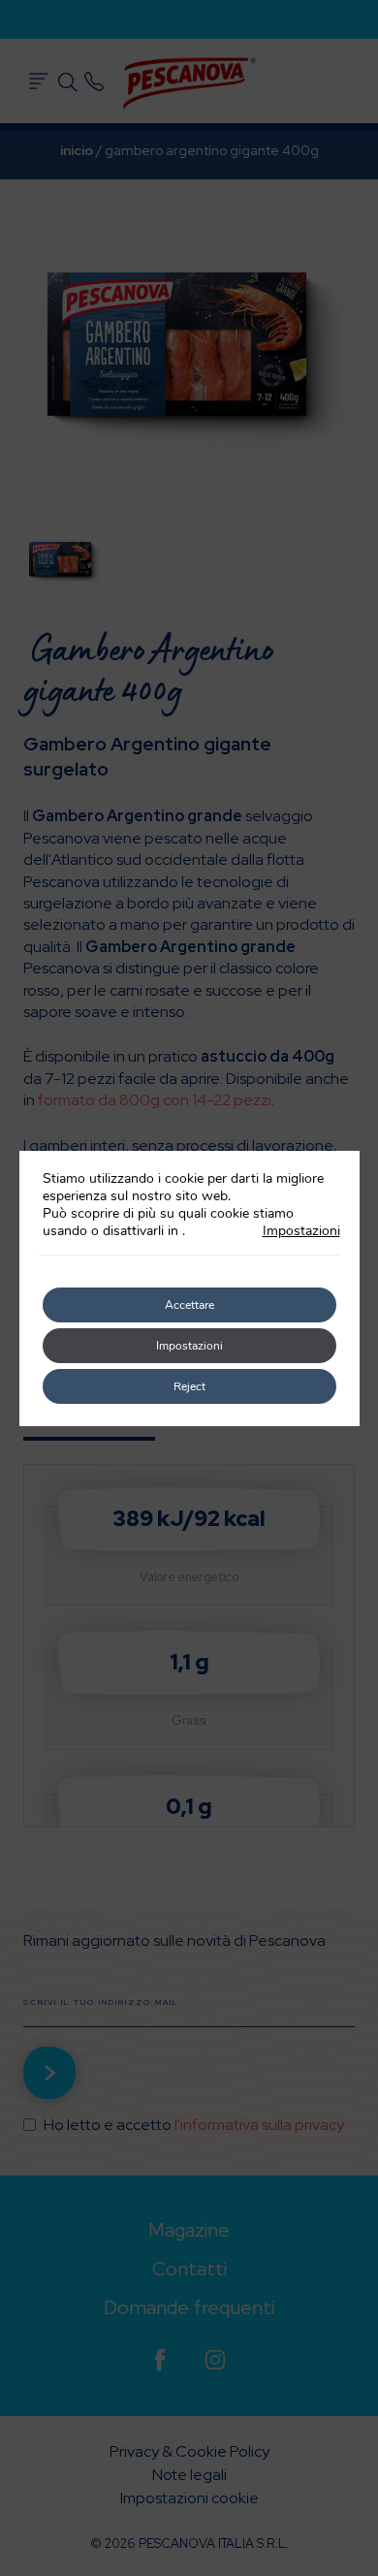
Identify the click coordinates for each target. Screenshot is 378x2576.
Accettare (189, 1305)
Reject (189, 1386)
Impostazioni (301, 1231)
